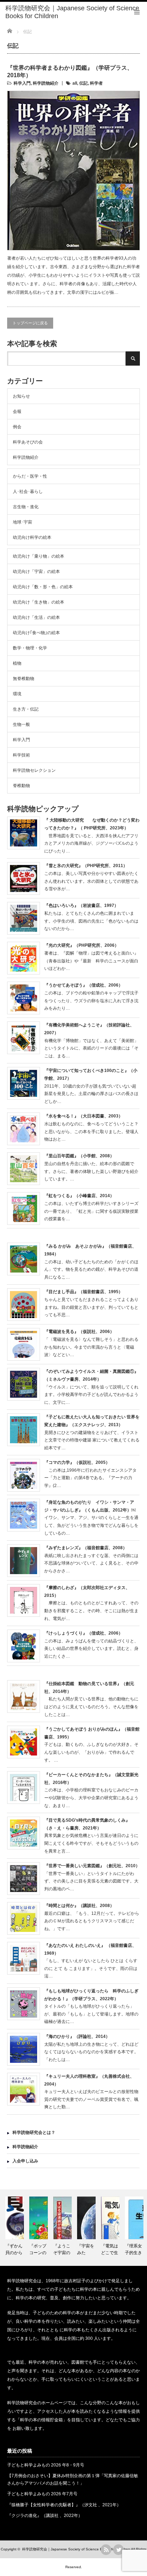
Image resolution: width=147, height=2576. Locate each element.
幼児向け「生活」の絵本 (36, 617)
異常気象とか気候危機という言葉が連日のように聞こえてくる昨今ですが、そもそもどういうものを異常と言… (91, 1843)
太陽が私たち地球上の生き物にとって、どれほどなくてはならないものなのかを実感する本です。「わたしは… (91, 2052)
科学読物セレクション (34, 770)
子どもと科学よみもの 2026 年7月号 (42, 2494)
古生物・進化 (26, 507)
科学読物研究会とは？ (34, 2132)
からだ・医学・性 (30, 476)
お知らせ (21, 396)
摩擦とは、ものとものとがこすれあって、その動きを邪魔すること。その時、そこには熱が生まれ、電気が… (91, 1611)
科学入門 (22, 83)
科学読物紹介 (46, 83)
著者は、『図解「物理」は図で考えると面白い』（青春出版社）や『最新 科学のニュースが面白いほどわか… (91, 961)
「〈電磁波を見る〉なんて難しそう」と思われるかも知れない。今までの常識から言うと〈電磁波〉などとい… (91, 1347)
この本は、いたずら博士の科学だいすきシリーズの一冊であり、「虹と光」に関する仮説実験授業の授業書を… (91, 1211)
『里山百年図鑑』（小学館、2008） (79, 1156)
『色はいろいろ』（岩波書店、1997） (81, 905)
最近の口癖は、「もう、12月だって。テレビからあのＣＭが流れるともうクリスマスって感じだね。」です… (92, 1921)
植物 (17, 663)
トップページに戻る (30, 323)
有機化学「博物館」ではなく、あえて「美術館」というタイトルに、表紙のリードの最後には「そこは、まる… (91, 1048)
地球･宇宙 (22, 522)
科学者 (96, 83)
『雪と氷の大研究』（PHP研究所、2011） (86, 866)
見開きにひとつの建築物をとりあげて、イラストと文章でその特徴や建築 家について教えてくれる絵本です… (92, 1440)
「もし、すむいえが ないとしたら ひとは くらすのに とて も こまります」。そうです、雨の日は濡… (91, 1968)
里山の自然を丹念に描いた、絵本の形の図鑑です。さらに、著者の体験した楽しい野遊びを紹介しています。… (91, 1171)
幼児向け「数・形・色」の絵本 (43, 587)
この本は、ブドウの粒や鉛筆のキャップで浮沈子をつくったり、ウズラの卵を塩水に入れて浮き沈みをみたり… (91, 1001)
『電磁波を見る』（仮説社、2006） (79, 1332)
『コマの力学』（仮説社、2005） (77, 1462)
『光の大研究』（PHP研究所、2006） (82, 945)
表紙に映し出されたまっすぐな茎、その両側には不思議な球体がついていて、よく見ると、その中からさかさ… (91, 1563)
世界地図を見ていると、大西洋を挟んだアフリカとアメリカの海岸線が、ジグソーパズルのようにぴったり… (91, 843)
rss (106, 2550)
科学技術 (21, 755)
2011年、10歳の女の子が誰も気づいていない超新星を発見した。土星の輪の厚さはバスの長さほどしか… (91, 1094)
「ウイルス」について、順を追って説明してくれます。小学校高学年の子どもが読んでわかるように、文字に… (91, 1395)
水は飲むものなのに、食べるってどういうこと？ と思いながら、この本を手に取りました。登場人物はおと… (93, 1132)
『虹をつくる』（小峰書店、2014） (79, 1196)
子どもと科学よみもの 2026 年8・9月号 (46, 2465)
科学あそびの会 (28, 442)
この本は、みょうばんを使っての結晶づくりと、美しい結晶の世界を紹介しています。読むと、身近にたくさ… (91, 1649)
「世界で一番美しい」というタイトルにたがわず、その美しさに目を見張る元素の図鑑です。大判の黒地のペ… (91, 1881)
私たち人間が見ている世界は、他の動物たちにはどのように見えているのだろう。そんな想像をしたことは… (91, 1707)
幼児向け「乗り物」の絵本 (39, 556)
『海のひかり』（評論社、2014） (77, 2036)
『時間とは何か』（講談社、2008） (79, 1906)
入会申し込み (25, 2161)
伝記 (83, 83)
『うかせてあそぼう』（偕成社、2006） (83, 985)
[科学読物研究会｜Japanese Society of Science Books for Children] (76, 12)
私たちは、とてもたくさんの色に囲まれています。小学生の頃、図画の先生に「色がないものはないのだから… (91, 921)
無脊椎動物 (24, 679)
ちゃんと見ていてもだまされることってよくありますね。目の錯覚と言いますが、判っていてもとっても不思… (91, 1307)
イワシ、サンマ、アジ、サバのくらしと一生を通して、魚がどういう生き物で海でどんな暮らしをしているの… (91, 1525)
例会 (17, 427)
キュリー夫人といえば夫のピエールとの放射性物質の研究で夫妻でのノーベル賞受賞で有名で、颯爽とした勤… (91, 2099)
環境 (17, 694)
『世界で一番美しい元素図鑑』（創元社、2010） (92, 1866)
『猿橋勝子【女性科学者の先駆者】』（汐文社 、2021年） (64, 2505)
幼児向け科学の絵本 (32, 537)
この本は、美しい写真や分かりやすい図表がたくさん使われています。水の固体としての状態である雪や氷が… (91, 881)
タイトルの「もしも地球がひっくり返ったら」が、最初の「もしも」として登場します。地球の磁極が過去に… (91, 2014)
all (75, 83)
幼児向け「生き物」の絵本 (39, 602)
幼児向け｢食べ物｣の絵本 (36, 633)
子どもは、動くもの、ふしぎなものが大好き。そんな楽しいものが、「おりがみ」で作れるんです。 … (91, 1752)
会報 (17, 411)
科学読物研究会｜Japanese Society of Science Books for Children (76, 2549)
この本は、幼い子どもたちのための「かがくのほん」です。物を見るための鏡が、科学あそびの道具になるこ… (91, 1270)
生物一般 (21, 724)
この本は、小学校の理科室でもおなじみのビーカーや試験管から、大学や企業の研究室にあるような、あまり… (91, 1798)
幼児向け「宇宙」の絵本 (36, 572)
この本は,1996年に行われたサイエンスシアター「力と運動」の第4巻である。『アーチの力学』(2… (90, 1478)
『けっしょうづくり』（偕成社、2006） (83, 1633)
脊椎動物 (21, 786)
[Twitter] (118, 2550)
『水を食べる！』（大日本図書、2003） (83, 1116)
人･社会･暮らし (28, 492)
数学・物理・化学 (30, 648)
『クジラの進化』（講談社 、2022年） (45, 2516)
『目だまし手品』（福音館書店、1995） (83, 1292)
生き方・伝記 (26, 709)
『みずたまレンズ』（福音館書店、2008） (86, 1548)
